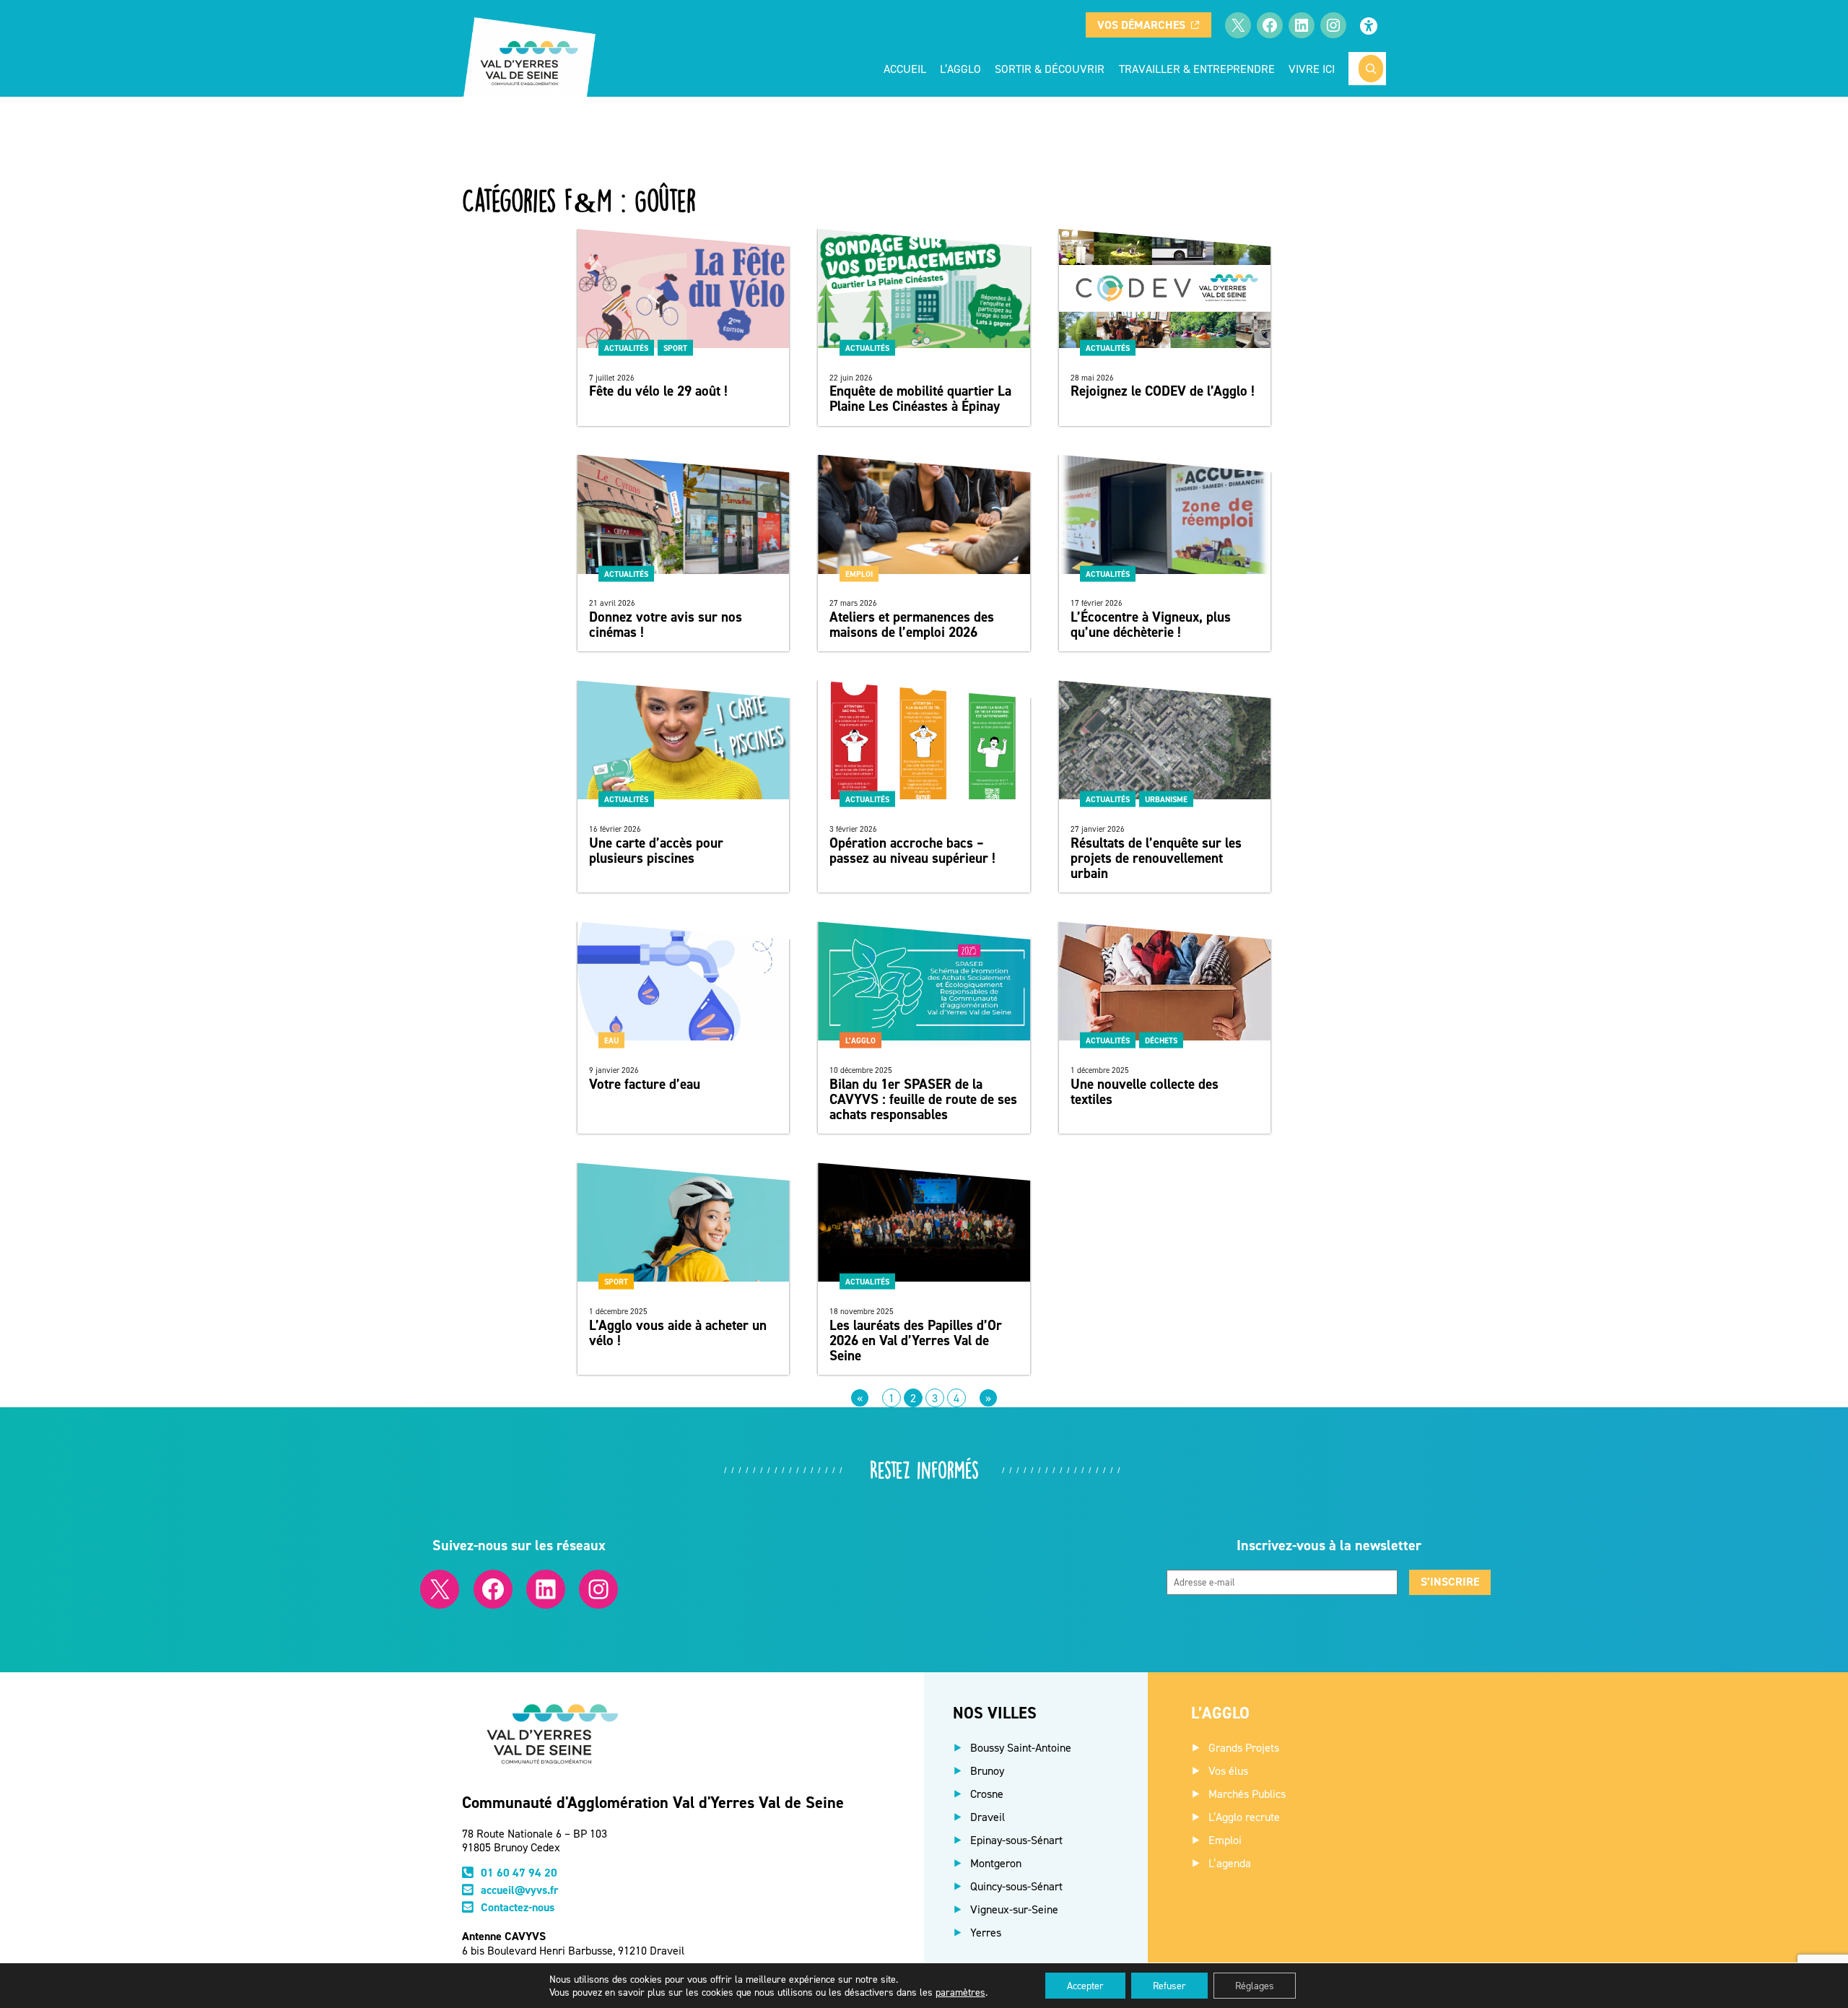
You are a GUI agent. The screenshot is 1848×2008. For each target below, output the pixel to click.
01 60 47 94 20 (519, 1873)
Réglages (1255, 1985)
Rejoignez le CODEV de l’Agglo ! (1163, 391)
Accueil (905, 69)
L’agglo (860, 1040)
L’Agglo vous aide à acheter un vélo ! (678, 1333)
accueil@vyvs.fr (520, 1890)
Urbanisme (1166, 799)
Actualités (626, 347)
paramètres (960, 1992)
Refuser (1169, 1985)
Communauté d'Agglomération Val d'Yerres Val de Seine (653, 1802)
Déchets (1161, 1040)
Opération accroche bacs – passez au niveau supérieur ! (912, 851)
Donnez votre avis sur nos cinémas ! (666, 625)
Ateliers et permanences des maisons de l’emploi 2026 (912, 625)
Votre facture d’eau (645, 1084)
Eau (611, 1040)
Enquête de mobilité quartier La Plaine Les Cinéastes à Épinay (920, 399)
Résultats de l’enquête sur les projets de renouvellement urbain (1156, 858)
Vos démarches (1141, 25)
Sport (675, 347)
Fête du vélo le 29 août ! (658, 391)
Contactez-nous (518, 1907)
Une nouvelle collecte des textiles (1145, 1092)
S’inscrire (1450, 1582)
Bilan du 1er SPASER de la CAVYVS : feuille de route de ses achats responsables (923, 1099)
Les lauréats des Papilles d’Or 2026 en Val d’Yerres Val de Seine (916, 1340)
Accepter (1085, 1985)
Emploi (859, 573)
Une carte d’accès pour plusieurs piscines (656, 851)
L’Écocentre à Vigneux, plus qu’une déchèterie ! (1151, 625)
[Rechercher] (1371, 69)
